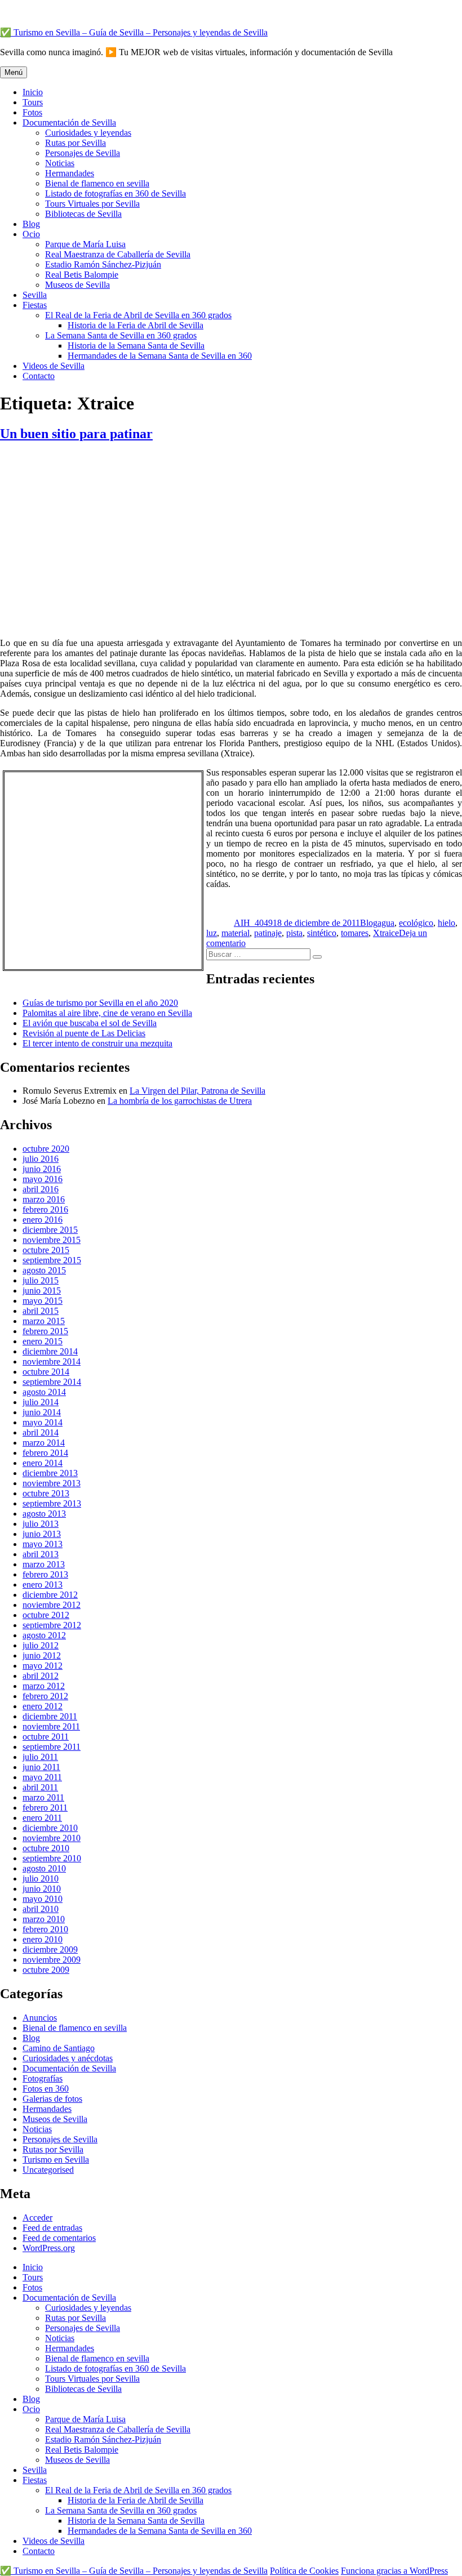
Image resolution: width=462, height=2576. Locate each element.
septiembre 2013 (52, 1503)
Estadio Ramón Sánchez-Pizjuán (103, 264)
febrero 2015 (45, 1331)
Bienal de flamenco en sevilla (97, 183)
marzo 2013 (44, 1564)
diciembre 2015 (50, 1230)
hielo (447, 923)
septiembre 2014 (52, 1382)
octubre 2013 (46, 1493)
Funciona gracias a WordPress (394, 2571)
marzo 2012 (44, 1686)
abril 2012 (41, 1676)
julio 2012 (41, 1645)
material (236, 933)
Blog (31, 224)
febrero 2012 (45, 1696)
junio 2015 (42, 1291)
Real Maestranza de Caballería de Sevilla (118, 254)
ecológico (416, 923)
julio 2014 (41, 1402)
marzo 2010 (44, 1919)
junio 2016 (42, 1169)
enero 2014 (43, 1463)
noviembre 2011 (51, 1726)
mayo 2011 (42, 1777)
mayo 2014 (43, 1422)
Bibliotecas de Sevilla (83, 214)
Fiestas (35, 305)
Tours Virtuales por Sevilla (92, 204)
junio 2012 (42, 1655)
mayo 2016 (43, 1179)
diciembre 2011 (50, 1716)
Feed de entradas (52, 2228)
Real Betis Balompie (82, 275)
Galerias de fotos (52, 2099)
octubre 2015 (46, 1250)
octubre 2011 (46, 1737)
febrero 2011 (45, 1808)
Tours (33, 102)
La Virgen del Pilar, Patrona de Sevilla (197, 1091)
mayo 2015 (43, 1301)
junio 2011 (41, 1767)
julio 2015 (41, 1280)
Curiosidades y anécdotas (68, 2058)
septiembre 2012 (52, 1625)
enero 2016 (43, 1220)
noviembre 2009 (52, 1960)
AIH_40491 (256, 923)
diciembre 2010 (50, 1828)
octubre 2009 (46, 1970)
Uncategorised (48, 2170)
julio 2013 (41, 1524)
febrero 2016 (45, 1209)
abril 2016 (41, 1189)
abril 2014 (41, 1432)
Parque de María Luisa (85, 244)
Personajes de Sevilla (83, 153)
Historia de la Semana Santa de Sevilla (136, 346)
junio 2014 (42, 1412)
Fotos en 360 (46, 2089)
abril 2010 (41, 1909)
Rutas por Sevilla (75, 143)
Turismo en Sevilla (56, 2160)
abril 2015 (41, 1311)
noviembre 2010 (52, 1838)
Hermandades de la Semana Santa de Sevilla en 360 (160, 356)
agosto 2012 (44, 1635)
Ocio (31, 234)
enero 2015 (43, 1341)
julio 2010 (41, 1878)
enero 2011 (42, 1818)
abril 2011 (40, 1787)
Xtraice (386, 933)
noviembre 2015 (52, 1240)
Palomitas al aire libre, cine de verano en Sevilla (107, 1013)
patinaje (268, 933)
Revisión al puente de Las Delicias (84, 1033)
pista (294, 933)
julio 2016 (41, 1159)
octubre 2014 (46, 1372)
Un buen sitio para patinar (76, 434)
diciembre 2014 (50, 1351)
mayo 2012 (43, 1666)
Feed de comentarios (59, 2238)
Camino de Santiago (59, 2048)
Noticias (60, 163)
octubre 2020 (46, 1149)
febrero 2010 (45, 1929)
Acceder (37, 2218)
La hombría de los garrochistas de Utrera (180, 1101)
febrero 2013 (45, 1574)
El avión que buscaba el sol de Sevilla (90, 1023)
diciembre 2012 (50, 1595)
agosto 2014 (44, 1392)
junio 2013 (42, 1534)
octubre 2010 (46, 1848)
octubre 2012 (46, 1615)
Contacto (39, 376)
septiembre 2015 (52, 1260)
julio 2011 (40, 1757)
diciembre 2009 (50, 1949)
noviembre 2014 (52, 1361)
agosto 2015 (44, 1270)
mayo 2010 (43, 1899)
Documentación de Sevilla (69, 122)
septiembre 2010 (52, 1858)
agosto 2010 (44, 1868)
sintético (322, 933)
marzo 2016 (44, 1199)
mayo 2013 (43, 1544)
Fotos (32, 112)
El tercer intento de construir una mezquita (97, 1043)
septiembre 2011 (52, 1747)
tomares (355, 933)
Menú (14, 72)
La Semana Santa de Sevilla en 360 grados (121, 335)
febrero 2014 (45, 1453)
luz (212, 933)
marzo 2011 (43, 1797)
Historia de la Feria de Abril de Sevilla (136, 325)
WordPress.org (49, 2248)
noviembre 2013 (52, 1483)
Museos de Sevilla (77, 285)
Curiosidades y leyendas (88, 133)
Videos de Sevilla (54, 366)
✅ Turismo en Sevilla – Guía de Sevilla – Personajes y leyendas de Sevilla (134, 32)
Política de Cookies (304, 2571)
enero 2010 (43, 1939)
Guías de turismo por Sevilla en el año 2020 (100, 1003)
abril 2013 (41, 1554)
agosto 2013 (44, 1514)
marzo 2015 (44, 1321)
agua (386, 923)
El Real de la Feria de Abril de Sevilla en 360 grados (138, 315)
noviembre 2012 (52, 1605)
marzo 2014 (44, 1443)
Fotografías (43, 2078)
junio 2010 (42, 1889)
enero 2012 (43, 1706)
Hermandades (70, 173)
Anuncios (40, 2018)
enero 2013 (43, 1585)
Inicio (33, 92)
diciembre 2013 (50, 1473)
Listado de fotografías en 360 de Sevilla (115, 193)
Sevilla (35, 295)
